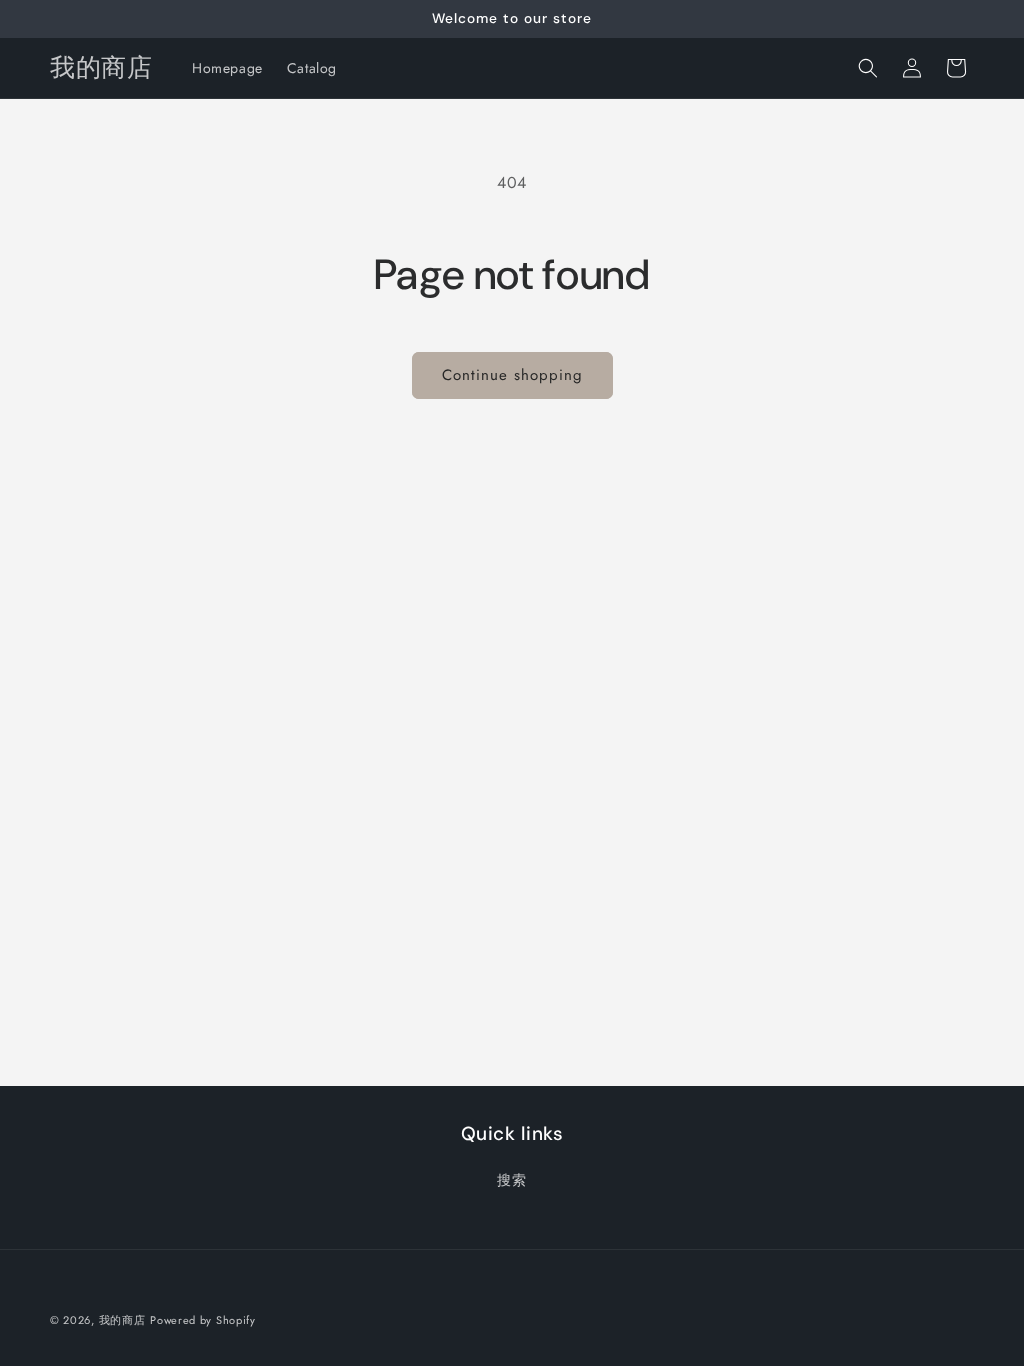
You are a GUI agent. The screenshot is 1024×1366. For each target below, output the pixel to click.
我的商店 (122, 1320)
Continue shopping (512, 375)
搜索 (511, 1180)
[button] (868, 68)
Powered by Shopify (203, 1320)
